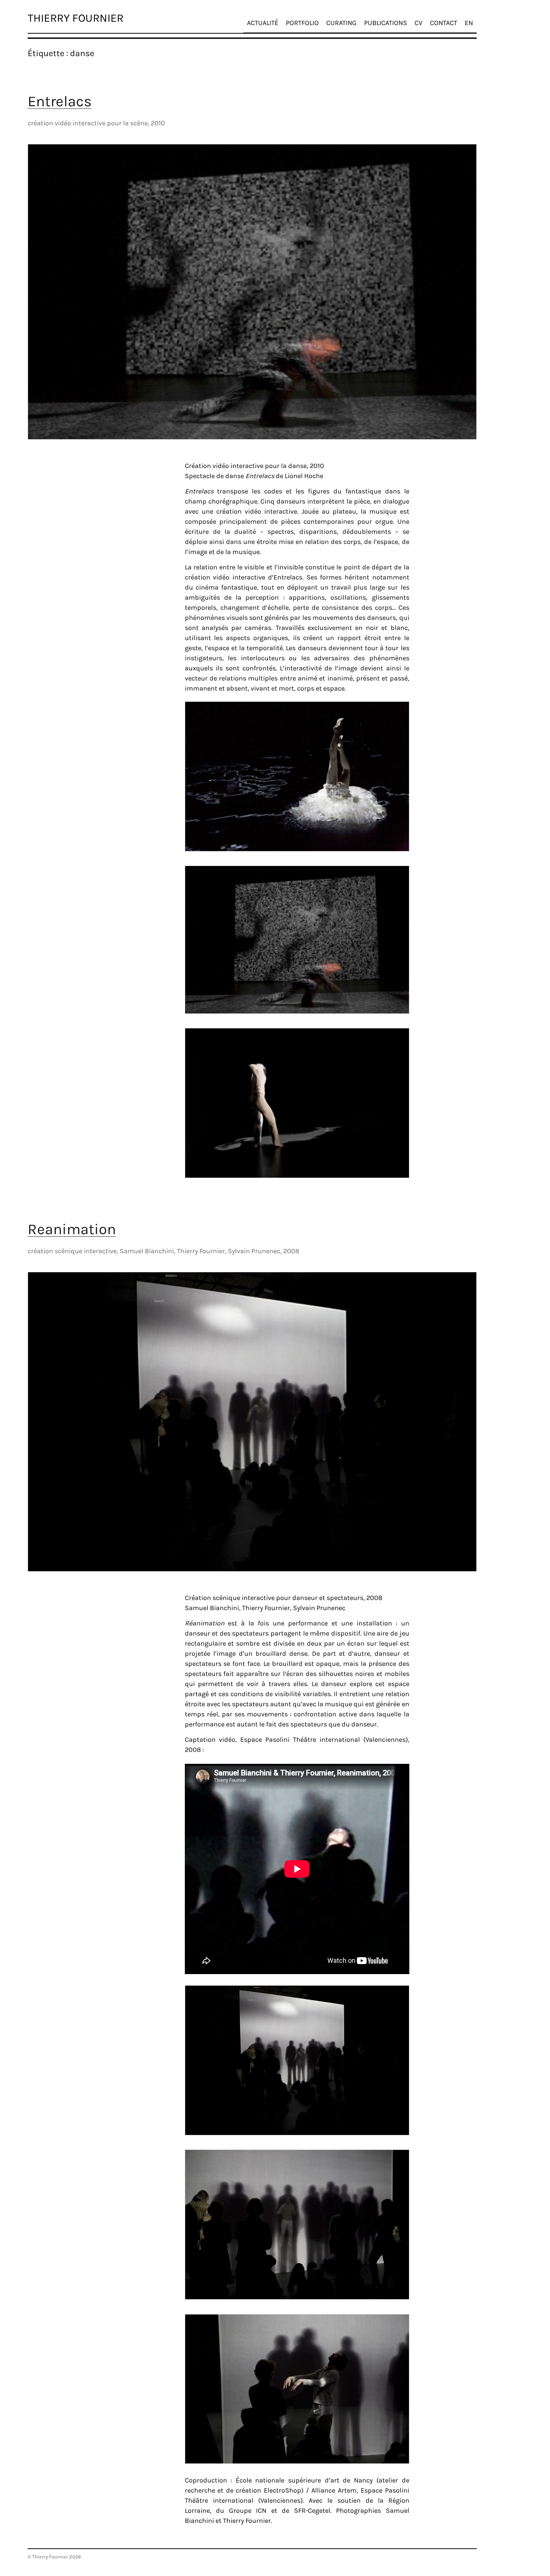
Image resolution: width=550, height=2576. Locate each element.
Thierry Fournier (76, 18)
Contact (444, 23)
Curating (341, 23)
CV (418, 23)
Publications (386, 23)
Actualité (263, 23)
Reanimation (72, 1229)
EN (469, 23)
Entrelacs (60, 101)
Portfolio (302, 23)
